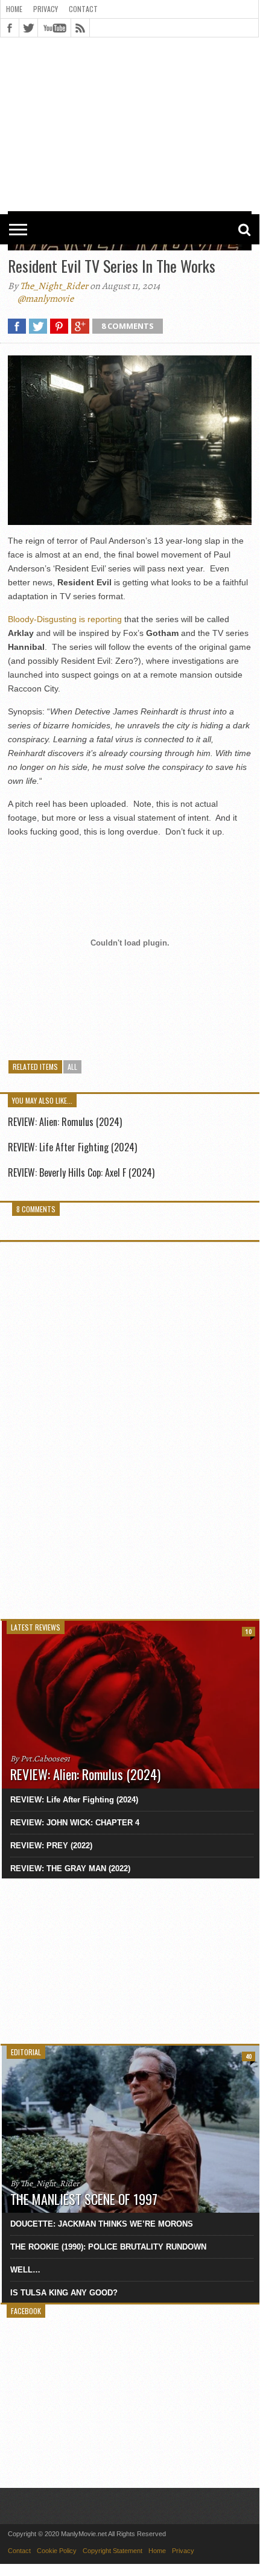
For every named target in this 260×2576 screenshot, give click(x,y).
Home (14, 9)
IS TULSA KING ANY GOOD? (64, 2293)
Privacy (46, 9)
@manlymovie (46, 299)
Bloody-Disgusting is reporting (65, 619)
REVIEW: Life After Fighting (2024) (72, 1147)
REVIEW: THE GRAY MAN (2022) (70, 1868)
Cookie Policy (57, 2551)
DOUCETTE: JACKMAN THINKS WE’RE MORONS (102, 2224)
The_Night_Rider (54, 286)
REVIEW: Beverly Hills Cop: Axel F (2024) (81, 1172)
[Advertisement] (130, 74)
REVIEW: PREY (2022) (51, 1846)
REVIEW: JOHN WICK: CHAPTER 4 (75, 1823)
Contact (83, 9)
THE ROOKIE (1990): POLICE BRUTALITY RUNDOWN (108, 2247)
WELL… (25, 2270)
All (72, 1067)
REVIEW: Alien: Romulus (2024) (65, 1122)
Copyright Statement (113, 2551)
